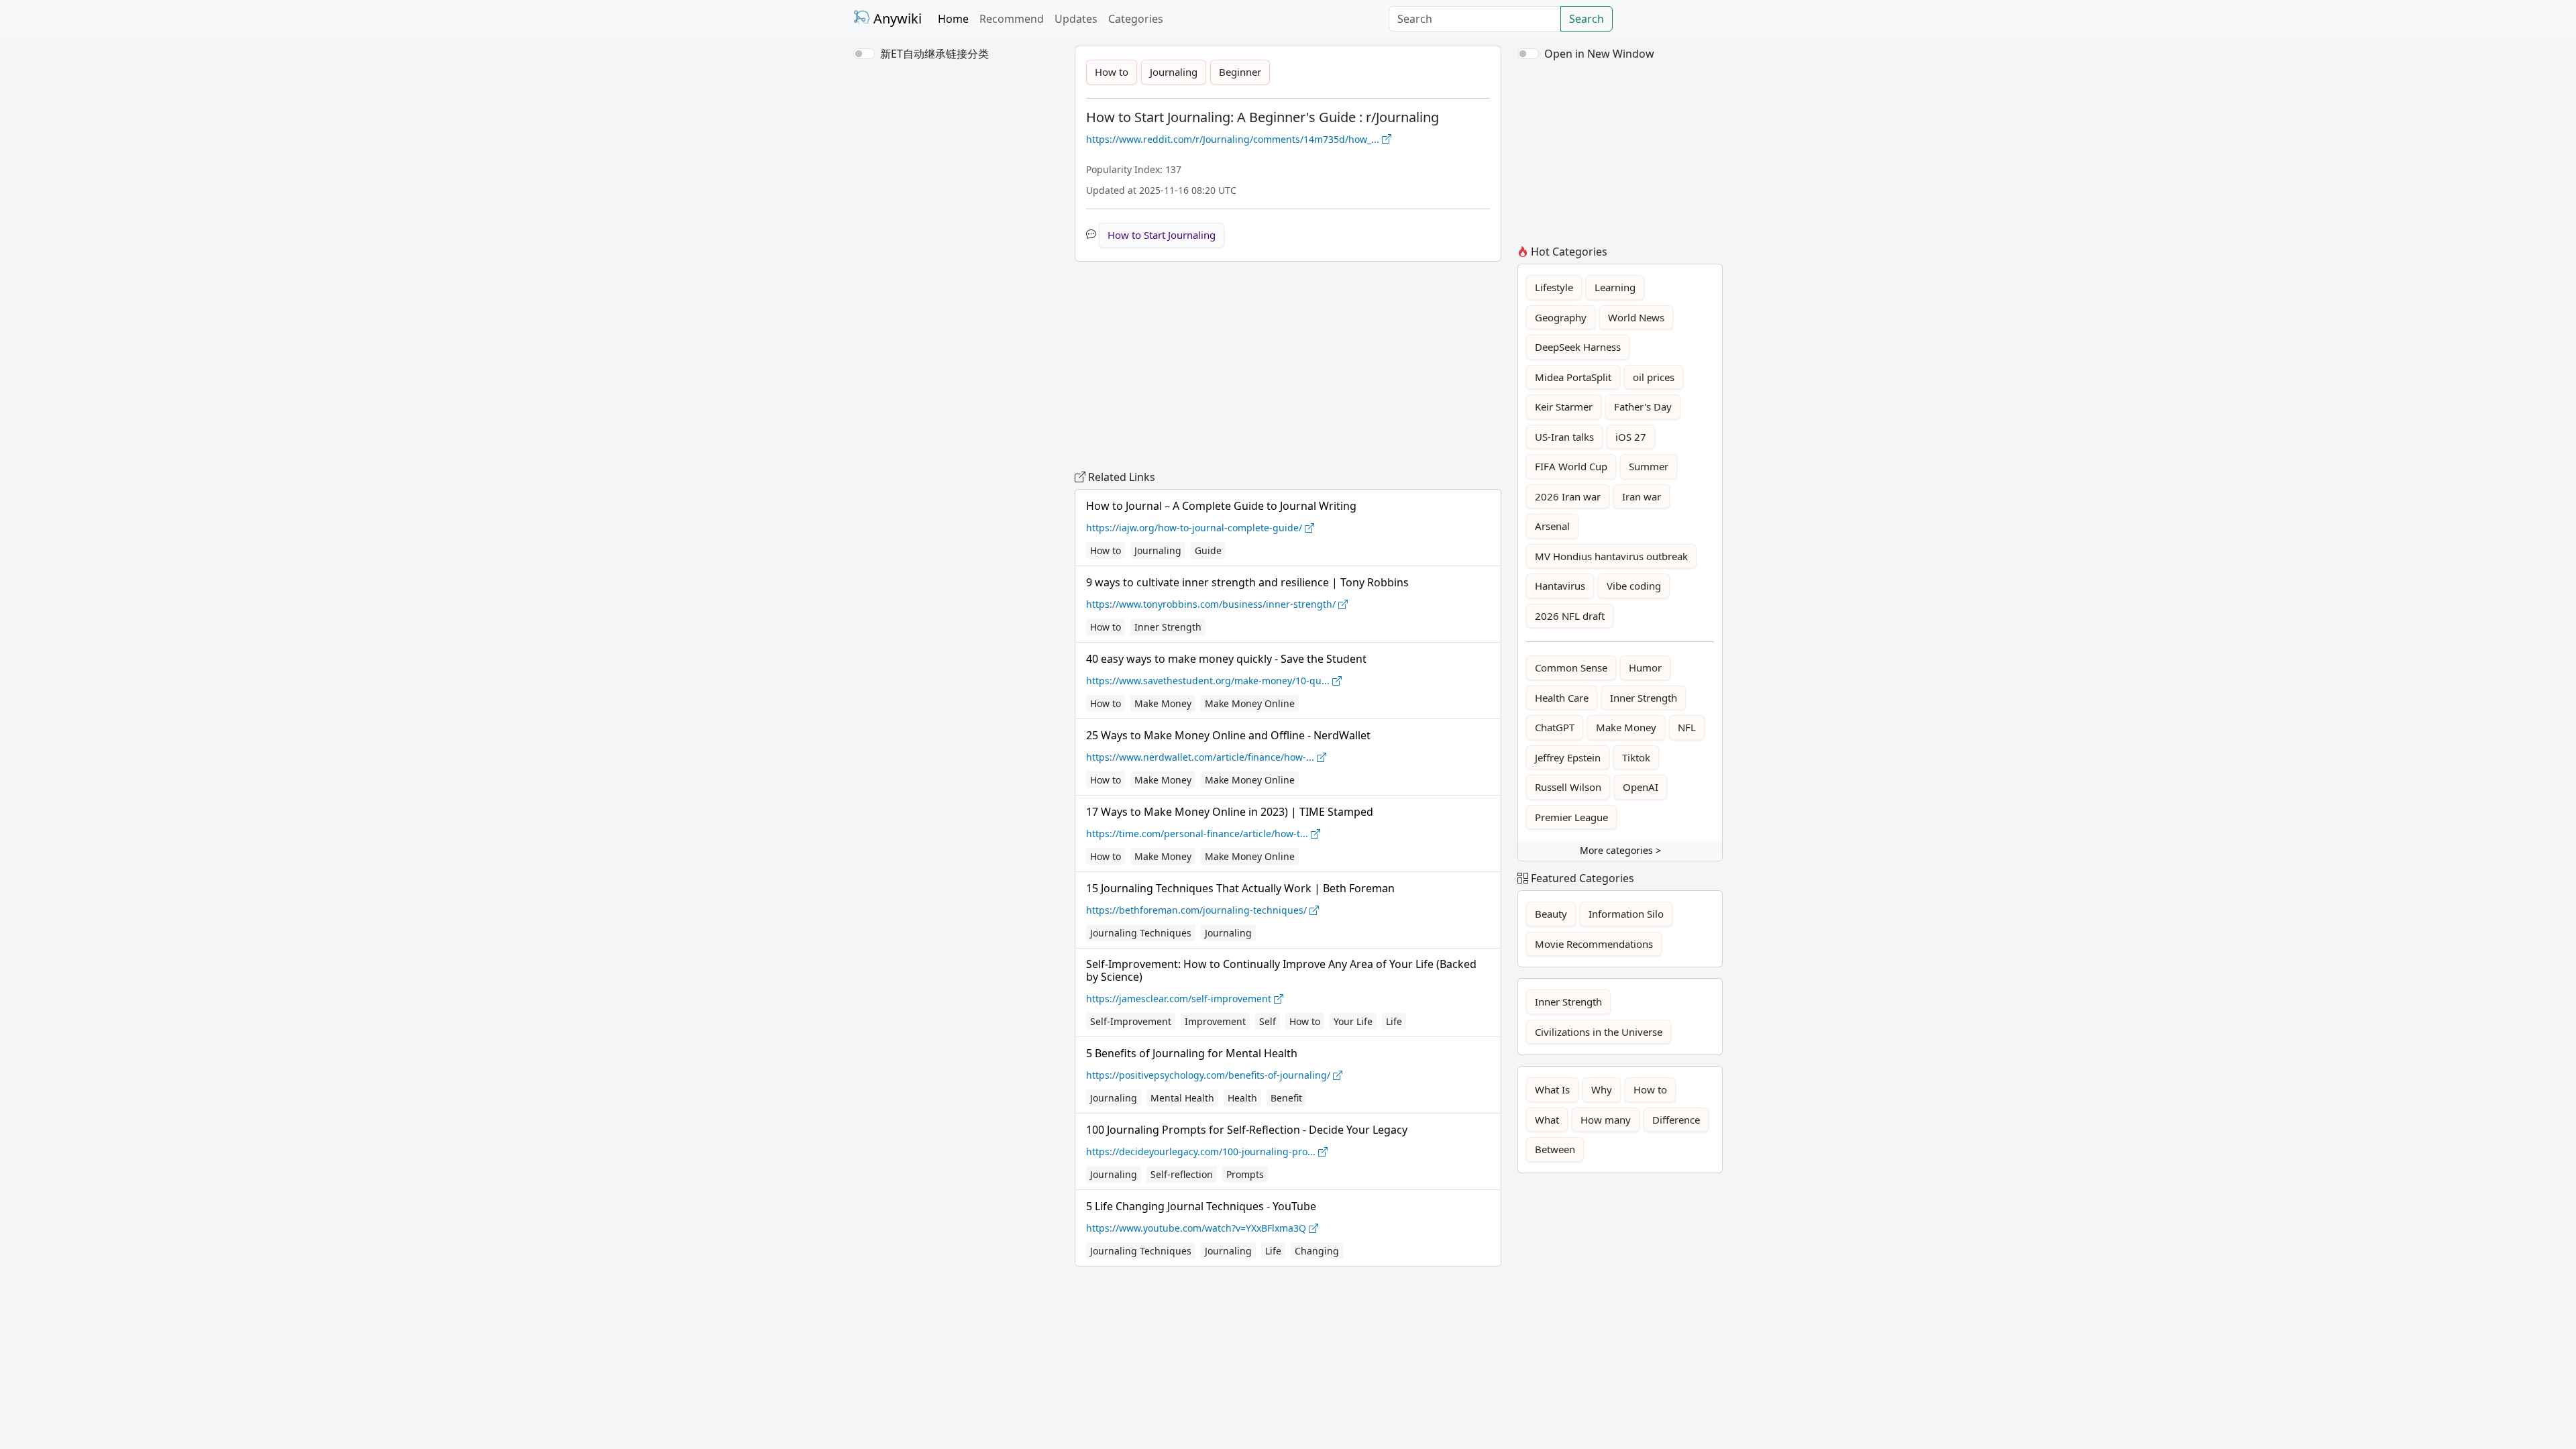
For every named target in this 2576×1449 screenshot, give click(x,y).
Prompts (1245, 1174)
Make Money (1163, 703)
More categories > (1620, 850)
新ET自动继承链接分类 (934, 54)
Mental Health (1182, 1098)
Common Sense (1571, 667)
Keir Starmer (1564, 407)
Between (1555, 1149)
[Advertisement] (956, 151)
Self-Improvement (1131, 1021)
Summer (1649, 466)
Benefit (1286, 1098)
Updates (1076, 19)
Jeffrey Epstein (1568, 757)
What (1547, 1120)
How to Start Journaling (1162, 235)
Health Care (1562, 698)
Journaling (1174, 72)
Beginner (1240, 72)
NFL (1687, 727)
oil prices (1654, 377)
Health (1242, 1098)
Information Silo (1626, 914)
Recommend (1012, 19)
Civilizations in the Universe (1599, 1032)
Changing (1317, 1251)
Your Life (1353, 1021)
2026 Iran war (1568, 496)
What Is (1552, 1089)
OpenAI (1641, 787)
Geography (1561, 317)
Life (1394, 1021)
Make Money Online (1250, 703)
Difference (1676, 1120)
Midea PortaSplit (1573, 377)
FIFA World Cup (1571, 466)
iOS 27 (1631, 437)
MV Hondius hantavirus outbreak (1611, 556)
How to (1112, 72)
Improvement (1215, 1021)
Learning (1615, 287)
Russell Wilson (1568, 787)
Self (1268, 1021)
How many (1606, 1120)
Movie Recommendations (1594, 944)
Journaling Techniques (1141, 933)
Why (1602, 1089)
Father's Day (1643, 407)
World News (1636, 317)
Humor (1645, 667)
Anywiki (896, 18)
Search (1587, 19)
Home (953, 19)
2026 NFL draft (1570, 616)
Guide (1208, 550)
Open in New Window (1599, 54)
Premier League (1571, 817)
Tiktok (1636, 757)
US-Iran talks (1564, 437)
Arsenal (1552, 526)
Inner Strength (1168, 627)
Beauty (1551, 914)
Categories (1136, 19)
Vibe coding (1634, 586)
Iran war (1642, 496)
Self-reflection (1182, 1174)
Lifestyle (1554, 287)
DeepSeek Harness (1578, 347)
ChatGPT (1555, 727)
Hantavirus (1560, 586)
